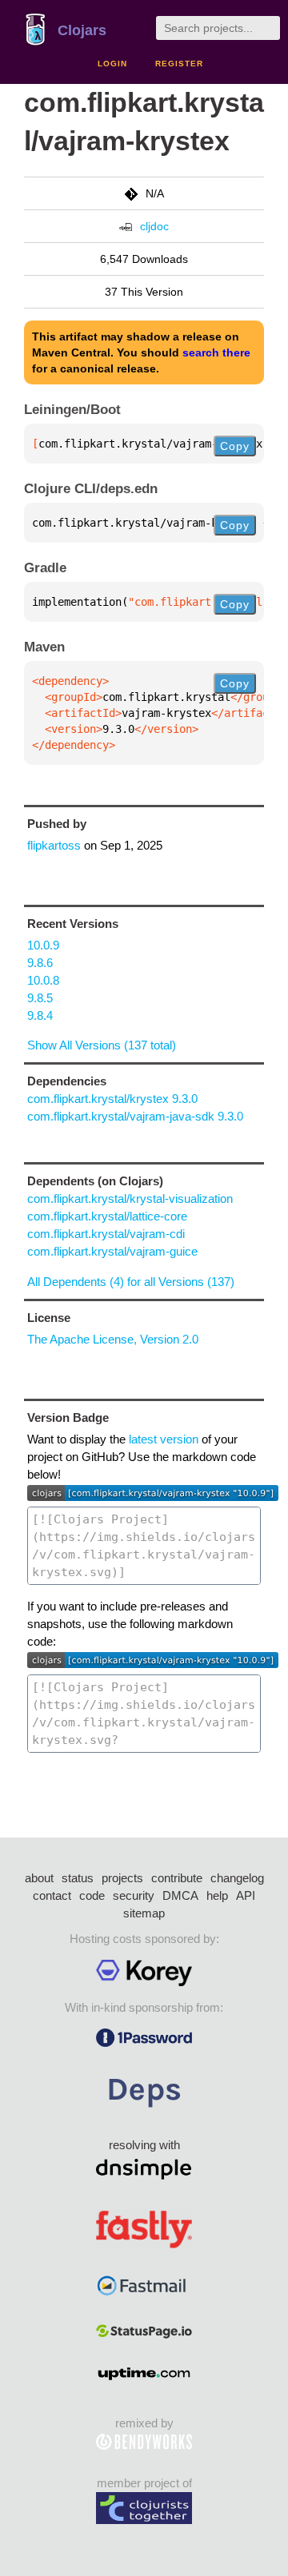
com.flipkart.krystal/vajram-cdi (106, 1234)
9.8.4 (40, 1015)
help (217, 1895)
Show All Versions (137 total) (102, 1045)
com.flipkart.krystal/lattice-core (107, 1216)
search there (216, 352)
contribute (177, 1878)
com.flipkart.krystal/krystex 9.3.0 (112, 1099)
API (246, 1895)
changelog (237, 1878)
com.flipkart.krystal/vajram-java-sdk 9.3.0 (135, 1116)
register (179, 64)
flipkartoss (54, 845)
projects (122, 1878)
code (92, 1895)
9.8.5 (40, 998)
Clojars (82, 30)
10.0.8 (43, 980)
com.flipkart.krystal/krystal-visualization (130, 1198)
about (39, 1878)
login (112, 64)
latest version (164, 1439)
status (78, 1878)
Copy (235, 446)
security (134, 1895)
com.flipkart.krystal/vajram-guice (112, 1251)
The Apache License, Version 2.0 (113, 1339)
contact (52, 1895)
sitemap (144, 1913)
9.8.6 (40, 963)
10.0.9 (43, 945)
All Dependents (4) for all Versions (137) (131, 1282)
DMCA (180, 1895)
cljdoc (154, 226)
